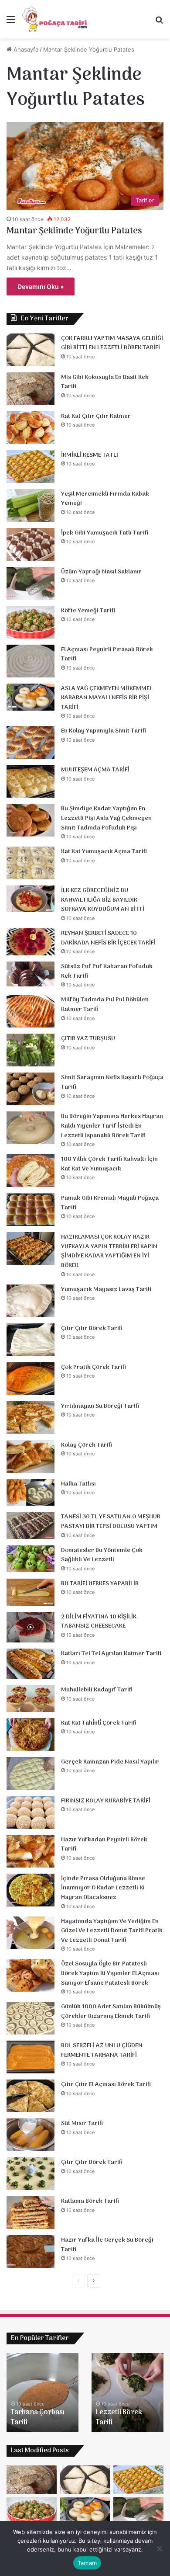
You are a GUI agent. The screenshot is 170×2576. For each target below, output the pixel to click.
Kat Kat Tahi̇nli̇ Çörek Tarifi (99, 1723)
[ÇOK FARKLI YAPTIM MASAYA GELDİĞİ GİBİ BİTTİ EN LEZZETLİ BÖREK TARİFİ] (31, 350)
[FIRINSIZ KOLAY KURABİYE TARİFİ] (31, 1812)
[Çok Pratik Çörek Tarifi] (31, 1379)
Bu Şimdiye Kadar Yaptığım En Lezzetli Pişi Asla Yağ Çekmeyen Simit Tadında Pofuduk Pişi (106, 818)
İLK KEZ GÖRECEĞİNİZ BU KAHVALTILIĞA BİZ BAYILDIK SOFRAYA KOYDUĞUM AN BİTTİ (103, 900)
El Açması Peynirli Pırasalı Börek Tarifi (107, 654)
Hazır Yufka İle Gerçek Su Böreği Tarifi (107, 2245)
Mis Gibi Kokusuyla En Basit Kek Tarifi (105, 382)
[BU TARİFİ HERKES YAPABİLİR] (31, 1592)
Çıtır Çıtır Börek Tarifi (92, 1328)
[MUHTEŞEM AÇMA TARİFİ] (31, 781)
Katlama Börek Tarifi (90, 2201)
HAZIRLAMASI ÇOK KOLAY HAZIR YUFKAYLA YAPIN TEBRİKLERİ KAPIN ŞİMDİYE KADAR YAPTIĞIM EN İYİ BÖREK (109, 1251)
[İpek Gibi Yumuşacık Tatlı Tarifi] (31, 544)
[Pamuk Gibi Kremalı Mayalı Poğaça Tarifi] (31, 1210)
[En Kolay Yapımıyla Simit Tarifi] (31, 742)
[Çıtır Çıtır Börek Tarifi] (31, 1340)
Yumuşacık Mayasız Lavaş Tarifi (106, 1290)
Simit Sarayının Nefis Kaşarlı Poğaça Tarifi (112, 1082)
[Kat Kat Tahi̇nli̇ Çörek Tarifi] (31, 1734)
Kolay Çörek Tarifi (87, 1445)
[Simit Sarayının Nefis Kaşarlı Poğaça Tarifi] (31, 1089)
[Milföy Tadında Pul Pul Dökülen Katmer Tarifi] (31, 1011)
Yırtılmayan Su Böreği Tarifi (100, 1406)
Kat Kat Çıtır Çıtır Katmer (96, 416)
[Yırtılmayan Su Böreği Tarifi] (31, 1418)
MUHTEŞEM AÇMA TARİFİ (95, 770)
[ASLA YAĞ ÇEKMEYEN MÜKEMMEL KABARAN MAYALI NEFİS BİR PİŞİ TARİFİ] (31, 697)
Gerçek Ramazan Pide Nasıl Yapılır (110, 1762)
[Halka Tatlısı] (31, 1493)
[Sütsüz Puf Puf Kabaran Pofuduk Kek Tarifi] (31, 974)
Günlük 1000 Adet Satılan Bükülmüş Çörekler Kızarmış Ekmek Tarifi (111, 2012)
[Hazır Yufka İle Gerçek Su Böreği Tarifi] (31, 2251)
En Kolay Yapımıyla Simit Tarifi (104, 731)
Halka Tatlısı (78, 1484)
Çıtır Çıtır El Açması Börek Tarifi (106, 2085)
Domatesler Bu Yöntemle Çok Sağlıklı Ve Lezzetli (102, 1555)
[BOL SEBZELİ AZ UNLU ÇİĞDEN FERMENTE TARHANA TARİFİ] (31, 2057)
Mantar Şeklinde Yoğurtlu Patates (74, 231)
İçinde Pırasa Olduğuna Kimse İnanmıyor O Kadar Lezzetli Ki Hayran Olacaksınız (103, 1888)
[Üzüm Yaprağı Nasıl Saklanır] (31, 583)
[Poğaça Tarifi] (55, 19)
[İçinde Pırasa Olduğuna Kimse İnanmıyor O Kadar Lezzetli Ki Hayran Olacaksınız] (31, 1890)
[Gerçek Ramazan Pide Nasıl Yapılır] (31, 1773)
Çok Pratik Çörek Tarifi (93, 1367)
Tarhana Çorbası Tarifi (38, 2417)
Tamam (87, 2563)
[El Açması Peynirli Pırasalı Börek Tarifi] (31, 661)
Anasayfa (25, 49)
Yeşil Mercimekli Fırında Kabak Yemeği (105, 499)
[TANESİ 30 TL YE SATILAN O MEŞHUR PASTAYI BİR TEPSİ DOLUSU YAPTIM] (31, 1525)
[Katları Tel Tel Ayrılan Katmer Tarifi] (31, 1664)
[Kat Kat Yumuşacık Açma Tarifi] (31, 863)
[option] (42, 2392)
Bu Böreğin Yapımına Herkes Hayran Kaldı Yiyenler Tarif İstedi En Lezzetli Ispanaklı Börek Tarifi (112, 1126)
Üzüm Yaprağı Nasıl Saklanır (101, 572)
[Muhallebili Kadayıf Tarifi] (31, 1698)
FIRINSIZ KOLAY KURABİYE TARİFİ (106, 1801)
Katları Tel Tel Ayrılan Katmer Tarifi (111, 1654)
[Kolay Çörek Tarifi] (31, 1456)
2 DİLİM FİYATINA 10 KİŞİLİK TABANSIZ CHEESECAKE (99, 1622)
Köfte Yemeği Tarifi (88, 611)
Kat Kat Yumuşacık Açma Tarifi (104, 852)
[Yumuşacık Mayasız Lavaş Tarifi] (31, 1301)
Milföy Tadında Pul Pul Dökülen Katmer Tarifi (105, 1005)
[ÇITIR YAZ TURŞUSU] (31, 1050)
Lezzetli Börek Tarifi (119, 2417)
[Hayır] (159, 2548)
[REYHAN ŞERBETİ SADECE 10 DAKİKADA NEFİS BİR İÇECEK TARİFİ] (31, 942)
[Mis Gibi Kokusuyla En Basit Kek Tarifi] (31, 389)
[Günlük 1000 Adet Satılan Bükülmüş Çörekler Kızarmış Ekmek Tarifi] (31, 2018)
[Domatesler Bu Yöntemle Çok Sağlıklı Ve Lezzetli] (31, 1559)
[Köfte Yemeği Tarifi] (31, 622)
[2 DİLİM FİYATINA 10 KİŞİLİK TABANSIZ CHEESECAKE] (31, 1627)
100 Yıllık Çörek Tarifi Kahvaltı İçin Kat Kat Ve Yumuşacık (109, 1164)
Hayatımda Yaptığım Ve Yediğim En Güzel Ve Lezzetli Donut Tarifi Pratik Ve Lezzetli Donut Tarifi (112, 1931)
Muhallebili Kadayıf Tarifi (97, 1690)
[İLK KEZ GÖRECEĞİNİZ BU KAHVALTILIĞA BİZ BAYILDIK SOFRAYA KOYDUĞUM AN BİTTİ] (31, 899)
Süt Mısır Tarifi (82, 2123)
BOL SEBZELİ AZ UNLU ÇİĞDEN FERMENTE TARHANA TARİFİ (102, 2050)
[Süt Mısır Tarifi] (31, 2135)
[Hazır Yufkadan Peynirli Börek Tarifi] (31, 1851)
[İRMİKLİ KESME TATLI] (31, 467)
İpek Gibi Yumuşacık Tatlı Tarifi (105, 533)
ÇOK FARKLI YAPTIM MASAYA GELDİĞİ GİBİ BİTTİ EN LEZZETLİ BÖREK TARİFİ (112, 343)
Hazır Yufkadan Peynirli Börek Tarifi (104, 1845)
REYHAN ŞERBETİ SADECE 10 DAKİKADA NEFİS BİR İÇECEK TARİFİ (108, 938)
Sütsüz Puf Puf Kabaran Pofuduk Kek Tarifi (107, 971)
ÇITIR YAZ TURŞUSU (88, 1039)
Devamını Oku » (41, 286)
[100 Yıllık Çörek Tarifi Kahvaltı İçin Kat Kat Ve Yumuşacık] (31, 1171)
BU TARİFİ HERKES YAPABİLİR (100, 1584)
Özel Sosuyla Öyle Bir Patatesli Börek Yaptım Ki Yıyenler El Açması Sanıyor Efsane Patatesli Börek (110, 1973)
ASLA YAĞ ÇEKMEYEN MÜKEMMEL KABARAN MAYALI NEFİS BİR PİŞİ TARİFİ (107, 698)
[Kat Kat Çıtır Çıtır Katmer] (31, 428)
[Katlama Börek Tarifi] (31, 2213)
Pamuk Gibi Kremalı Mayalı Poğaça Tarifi (110, 1203)
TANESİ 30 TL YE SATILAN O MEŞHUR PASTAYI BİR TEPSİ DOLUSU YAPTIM (111, 1522)
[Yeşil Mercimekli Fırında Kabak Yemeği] (31, 505)
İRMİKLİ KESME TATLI (90, 455)
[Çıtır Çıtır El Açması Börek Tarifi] (31, 2096)
